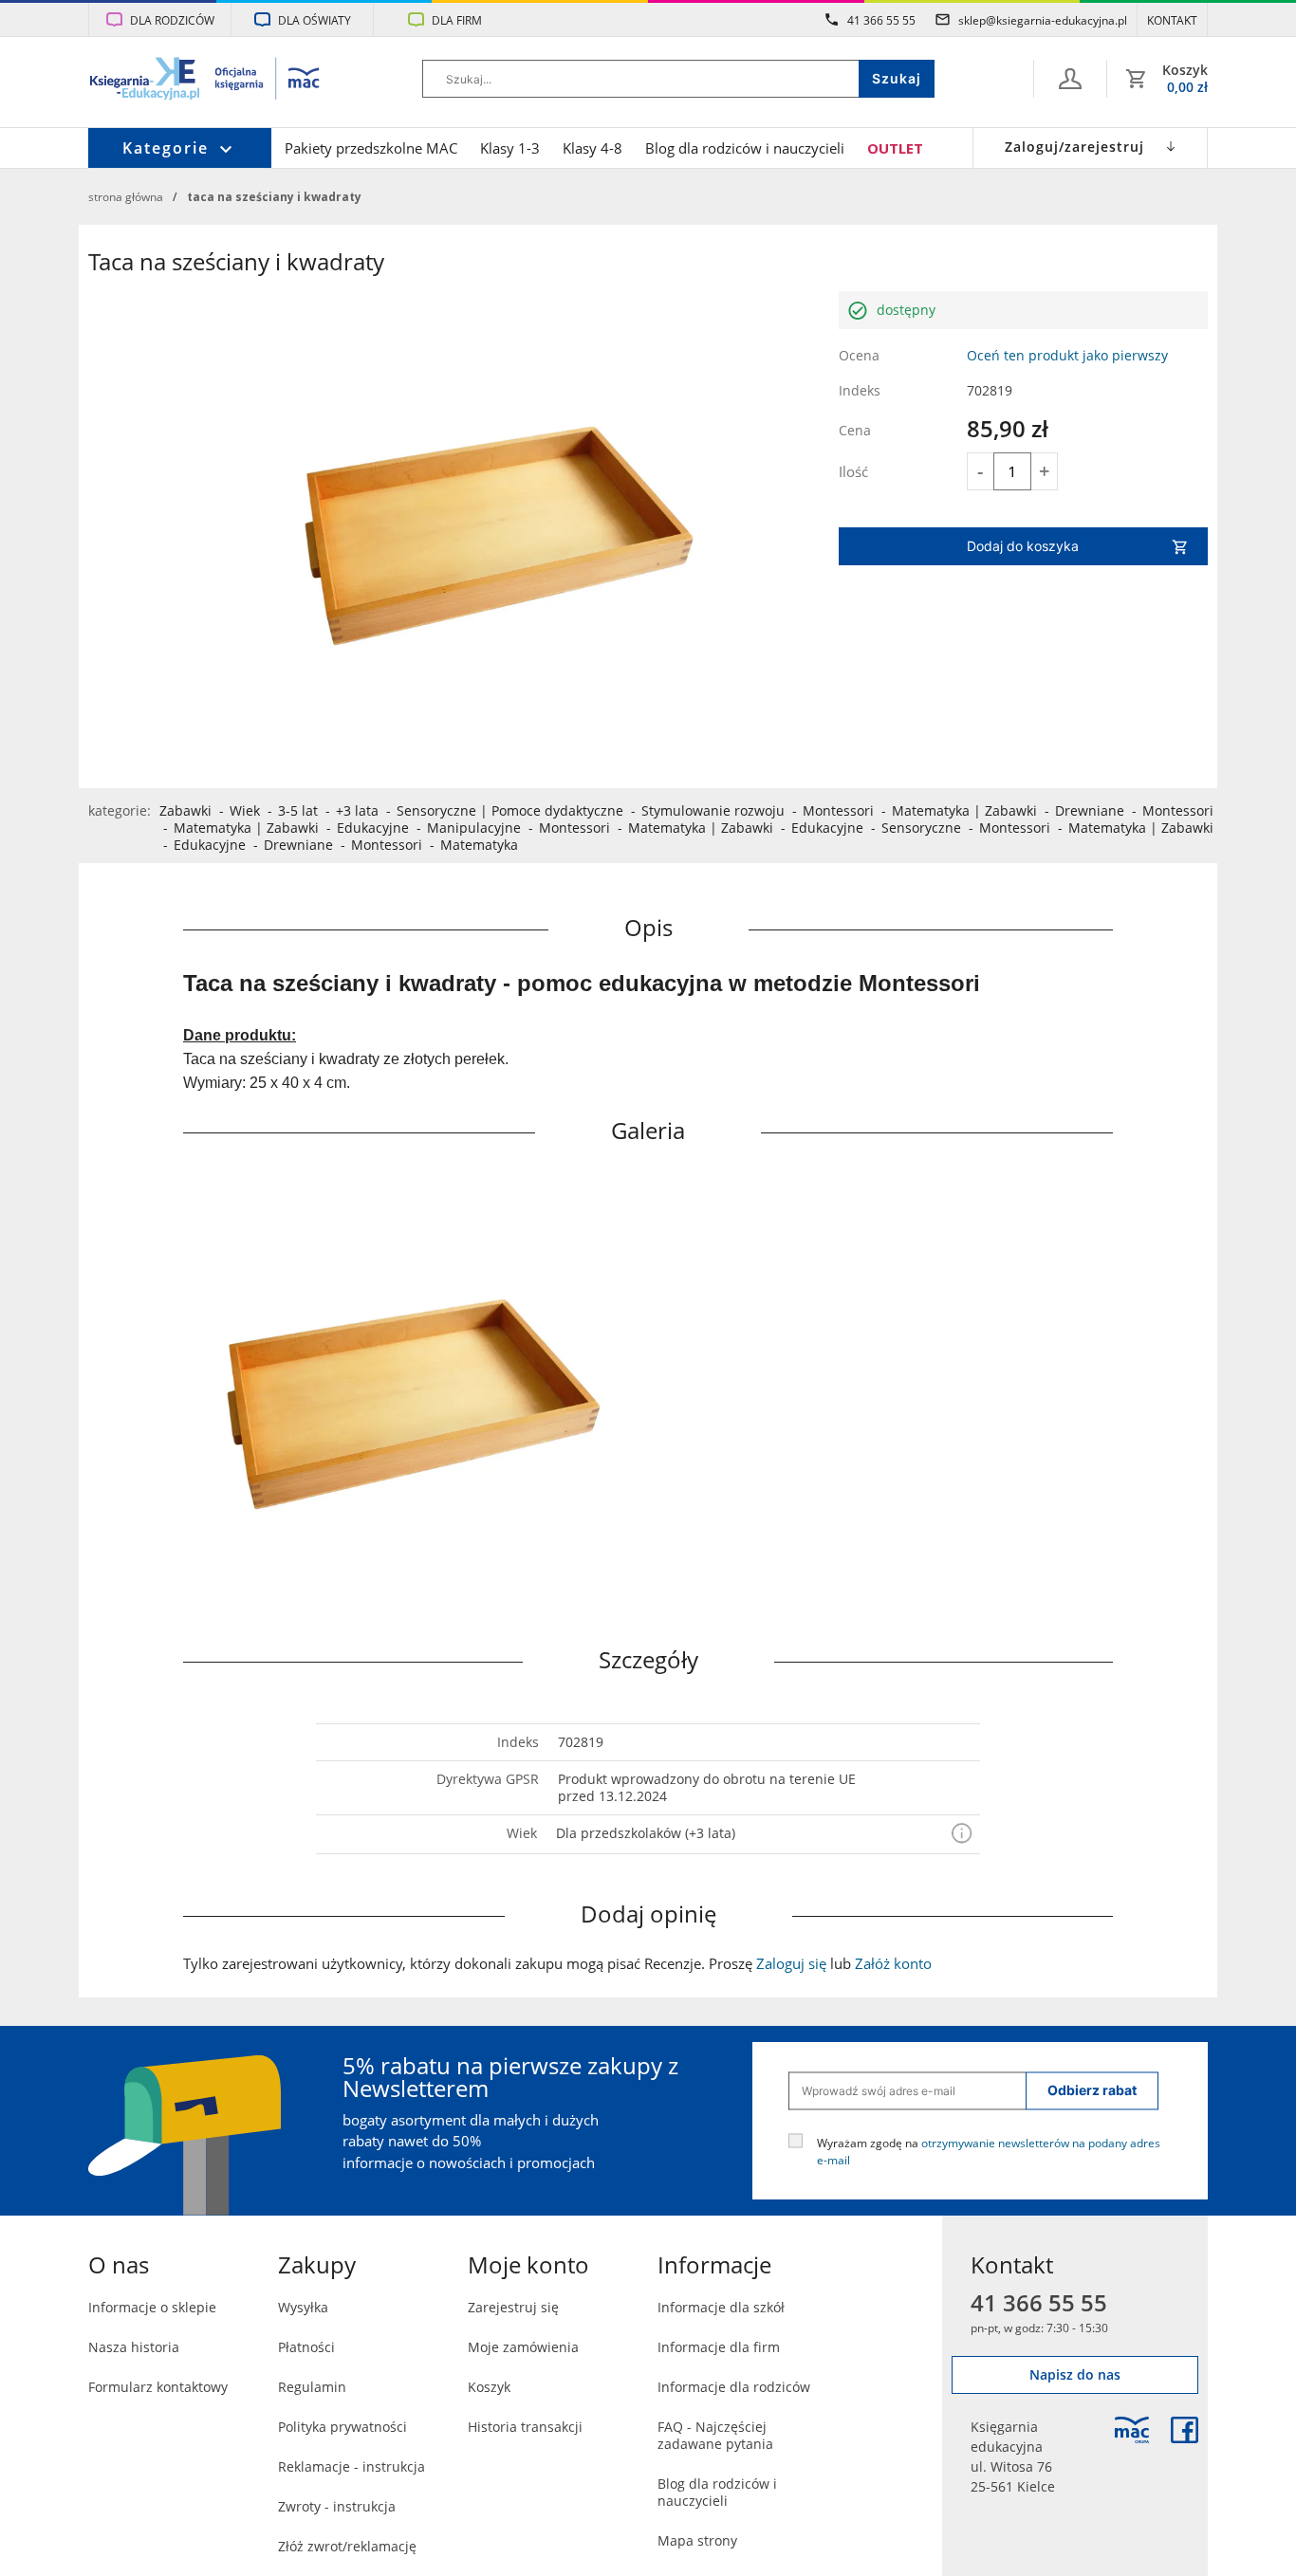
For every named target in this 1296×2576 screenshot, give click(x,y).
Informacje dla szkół (721, 2307)
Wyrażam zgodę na (989, 2150)
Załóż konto (893, 1963)
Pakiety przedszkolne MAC (371, 148)
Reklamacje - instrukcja (352, 2466)
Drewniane (1090, 810)
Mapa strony (697, 2540)
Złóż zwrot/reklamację (347, 2546)
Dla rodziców (172, 20)
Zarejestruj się (513, 2307)
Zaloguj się (791, 1963)
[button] (961, 1834)
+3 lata (357, 810)
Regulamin (312, 2387)
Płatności (306, 2347)
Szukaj (897, 78)
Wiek (245, 810)
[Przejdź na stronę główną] (205, 81)
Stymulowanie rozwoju (713, 810)
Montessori (838, 810)
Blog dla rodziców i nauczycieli (745, 148)
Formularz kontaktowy (158, 2387)
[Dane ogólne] (1070, 79)
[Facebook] (1185, 2430)
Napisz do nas (1075, 2374)
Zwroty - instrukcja (337, 2506)
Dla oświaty (315, 20)
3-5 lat (298, 810)
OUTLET (895, 148)
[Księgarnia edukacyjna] (1132, 2430)
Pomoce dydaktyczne (557, 810)
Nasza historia (134, 2347)
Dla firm (457, 20)
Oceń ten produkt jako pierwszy (1067, 355)
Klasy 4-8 (592, 148)
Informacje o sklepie (152, 2307)
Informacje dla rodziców (734, 2387)
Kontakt (1172, 20)
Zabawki (185, 810)
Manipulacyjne (474, 828)
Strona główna (126, 196)
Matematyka (931, 810)
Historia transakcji (525, 2427)
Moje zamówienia (523, 2347)
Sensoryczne (436, 810)
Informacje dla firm (719, 2347)
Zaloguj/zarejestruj (1074, 147)
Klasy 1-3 (510, 148)
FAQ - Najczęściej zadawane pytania (715, 2435)
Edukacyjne (373, 828)
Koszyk (489, 2387)
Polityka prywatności (343, 2427)
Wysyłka (303, 2307)
